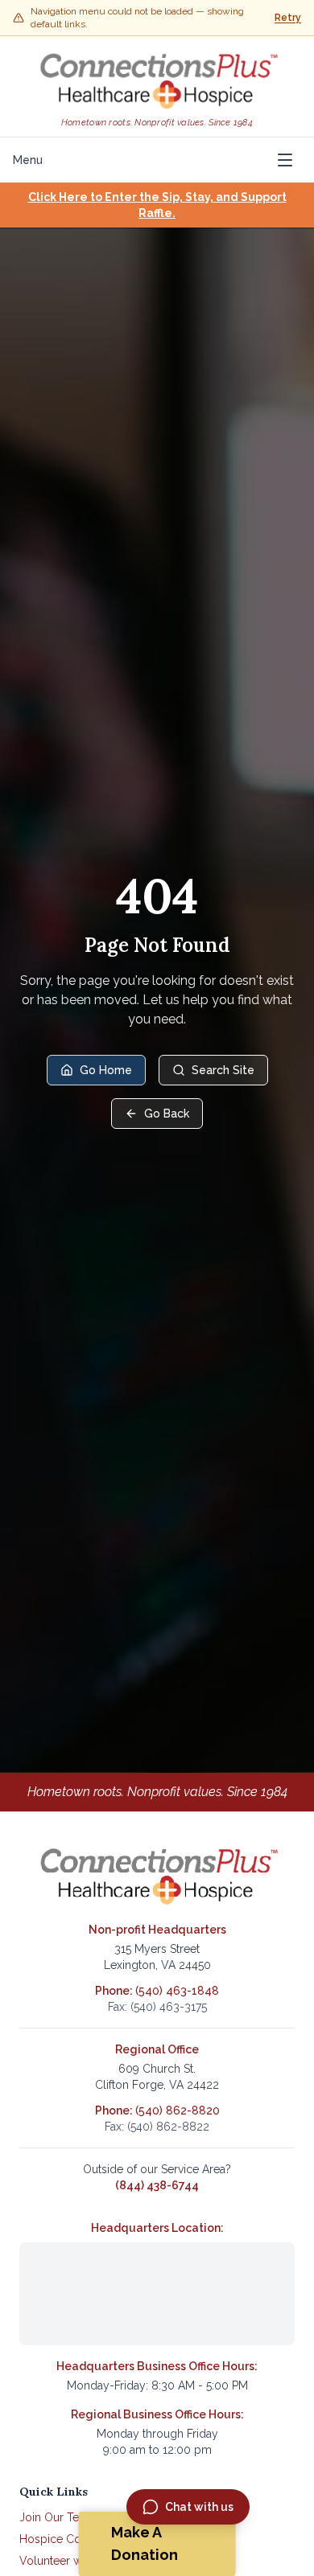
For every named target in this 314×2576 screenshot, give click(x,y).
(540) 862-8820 (178, 2110)
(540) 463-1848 (177, 1991)
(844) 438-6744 (157, 2185)
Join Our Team (57, 2517)
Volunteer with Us (65, 2561)
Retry (288, 18)
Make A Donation (145, 2543)
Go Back (167, 1114)
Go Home (106, 1070)
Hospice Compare (67, 2539)
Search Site (223, 1070)
